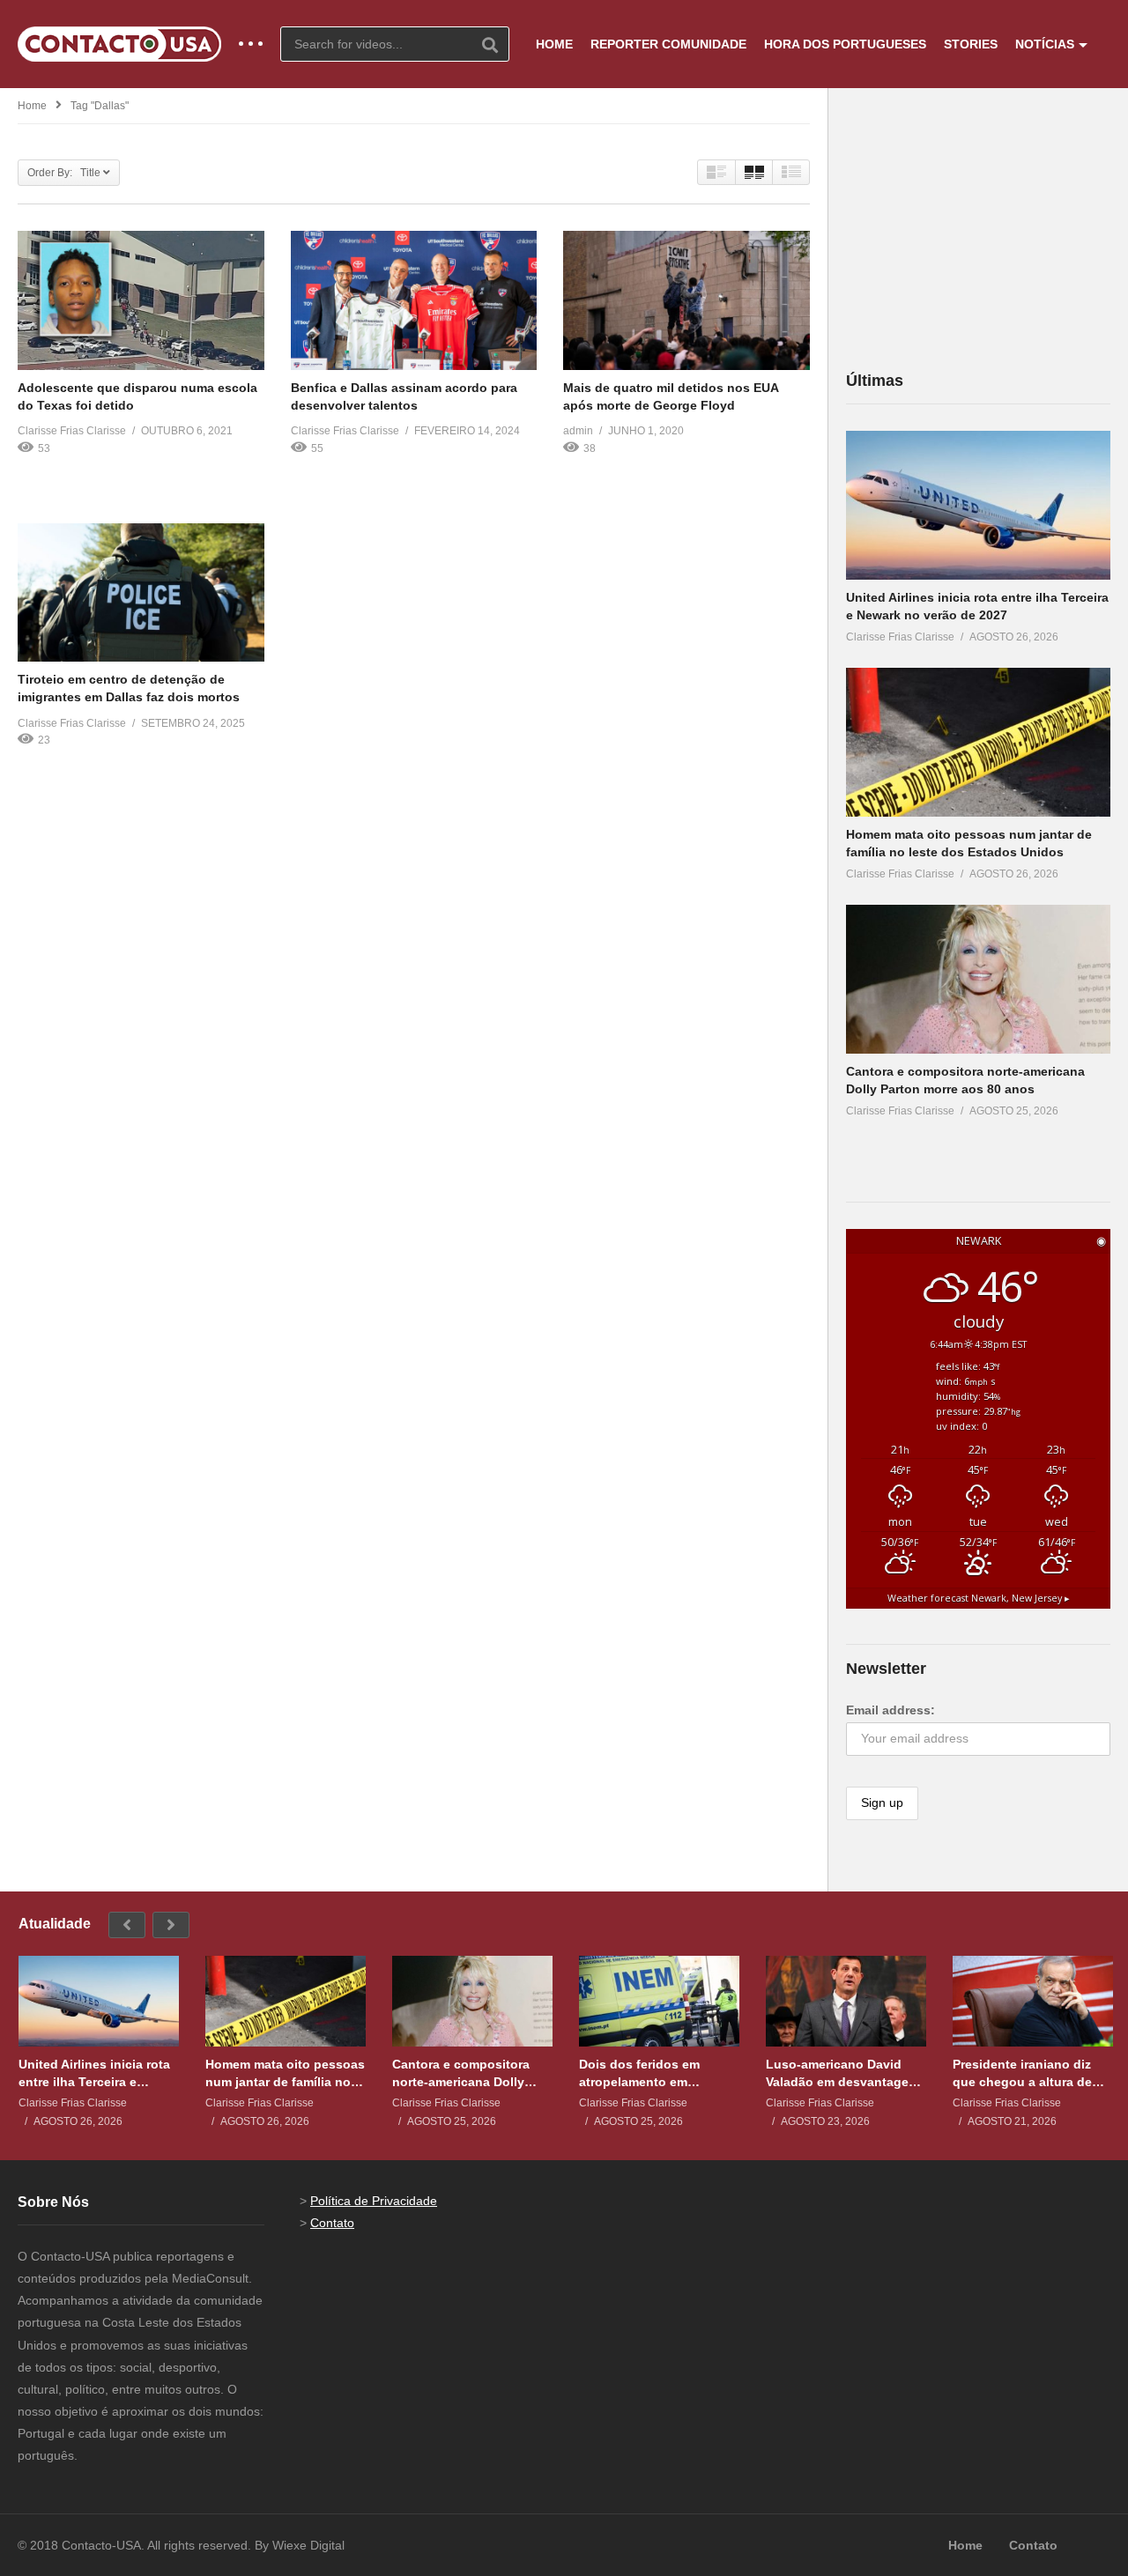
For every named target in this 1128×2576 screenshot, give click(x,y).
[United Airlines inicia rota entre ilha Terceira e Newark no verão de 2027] (978, 505)
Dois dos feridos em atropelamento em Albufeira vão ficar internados (639, 2073)
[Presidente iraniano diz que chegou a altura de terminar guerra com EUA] (1033, 2001)
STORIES (971, 44)
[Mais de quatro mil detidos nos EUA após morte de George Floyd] (686, 300)
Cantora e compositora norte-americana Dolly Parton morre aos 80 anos (469, 2073)
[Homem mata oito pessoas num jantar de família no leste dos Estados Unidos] (978, 742)
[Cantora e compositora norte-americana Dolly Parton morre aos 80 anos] (978, 979)
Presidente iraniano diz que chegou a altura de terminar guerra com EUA (1028, 2073)
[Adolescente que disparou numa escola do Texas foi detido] (141, 300)
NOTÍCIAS (1045, 44)
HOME (554, 44)
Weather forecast (979, 1598)
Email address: (891, 1710)
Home (32, 106)
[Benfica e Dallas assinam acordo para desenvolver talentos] (414, 300)
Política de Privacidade (374, 2201)
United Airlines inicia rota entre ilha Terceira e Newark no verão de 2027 (94, 2073)
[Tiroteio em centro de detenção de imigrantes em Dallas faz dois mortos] (141, 592)
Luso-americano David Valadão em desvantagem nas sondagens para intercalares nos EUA (842, 2073)
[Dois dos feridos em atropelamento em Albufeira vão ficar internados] (659, 2001)
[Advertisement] (978, 228)
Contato (332, 2223)
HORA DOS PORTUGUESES (845, 44)
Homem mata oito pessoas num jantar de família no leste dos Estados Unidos (285, 2073)
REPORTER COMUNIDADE (668, 44)
